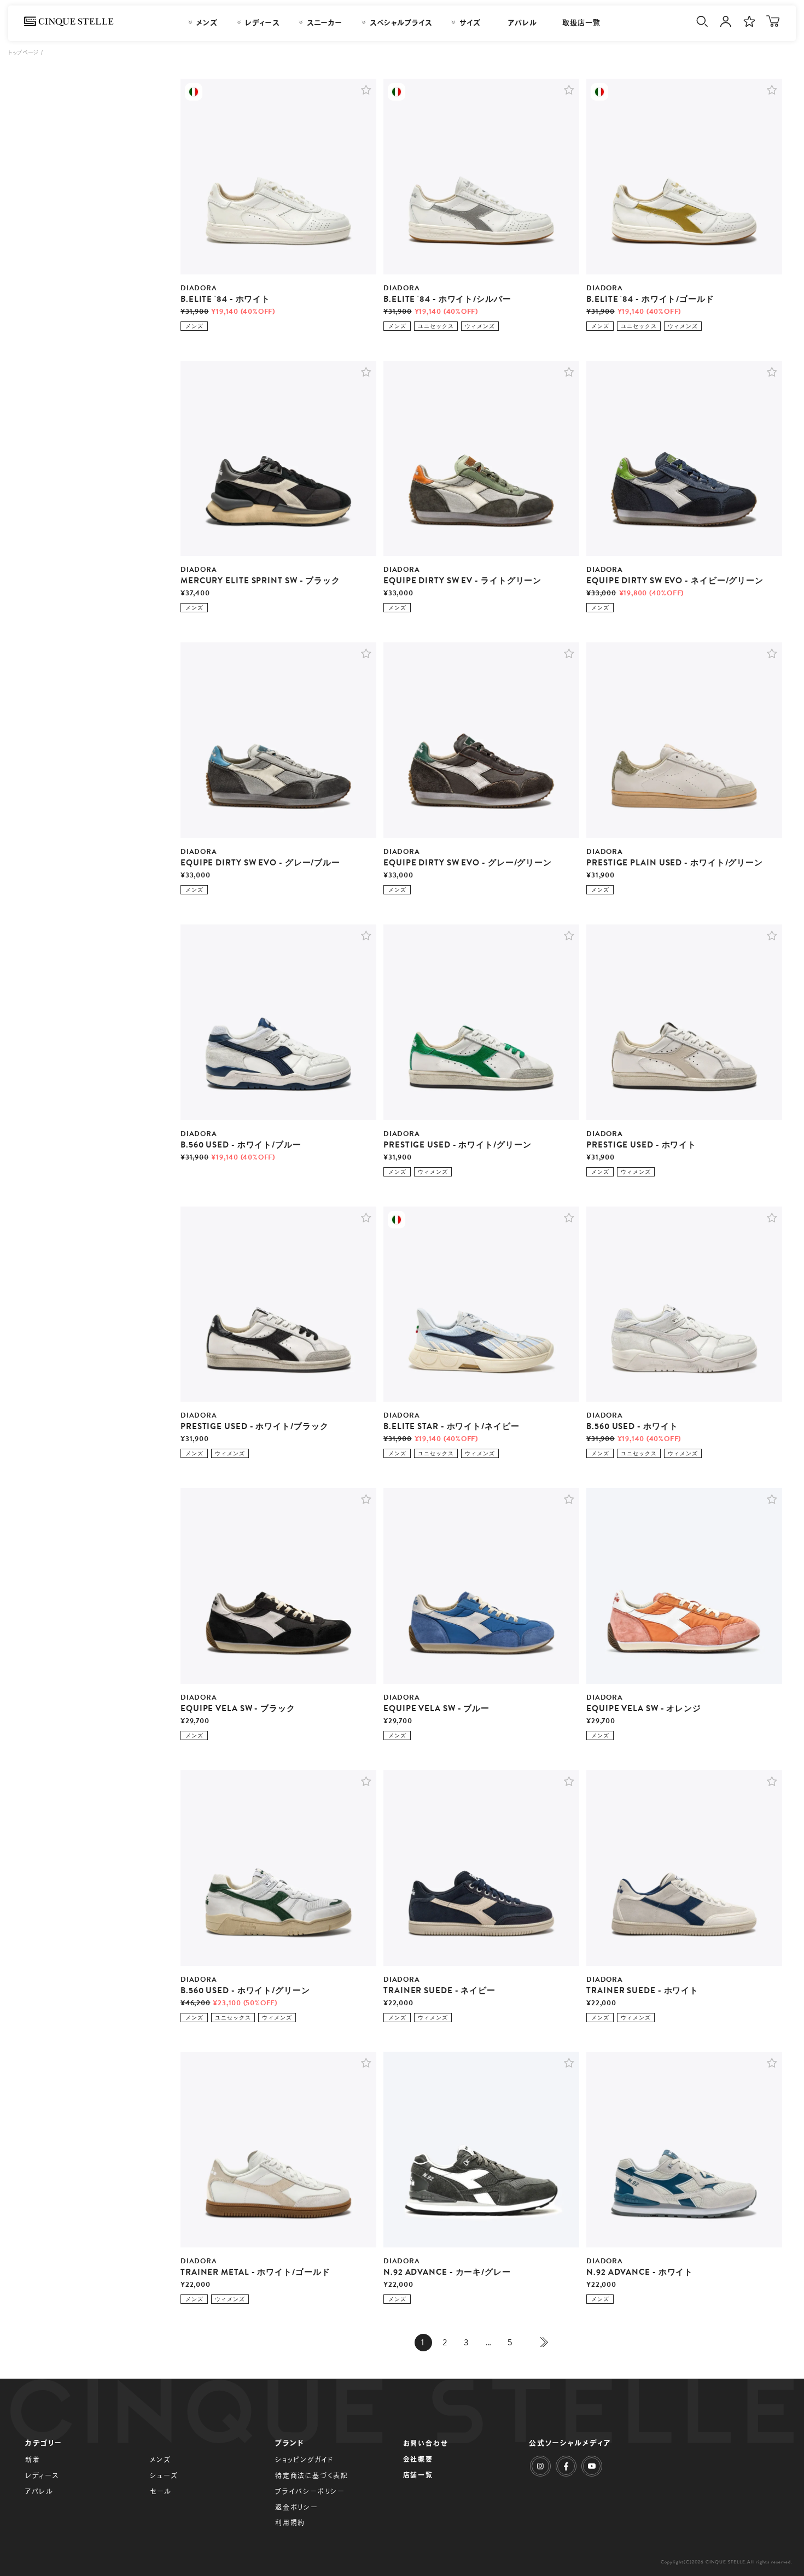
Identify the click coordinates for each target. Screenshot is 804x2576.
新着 (33, 2460)
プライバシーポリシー (310, 2491)
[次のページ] (542, 2343)
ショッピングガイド (304, 2460)
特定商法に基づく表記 (312, 2475)
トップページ (24, 52)
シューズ (164, 2475)
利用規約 (290, 2522)
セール (161, 2491)
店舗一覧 (418, 2475)
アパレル (39, 2491)
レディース (42, 2475)
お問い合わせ (426, 2443)
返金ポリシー (296, 2507)
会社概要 (418, 2459)
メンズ (160, 2460)
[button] (366, 90)
